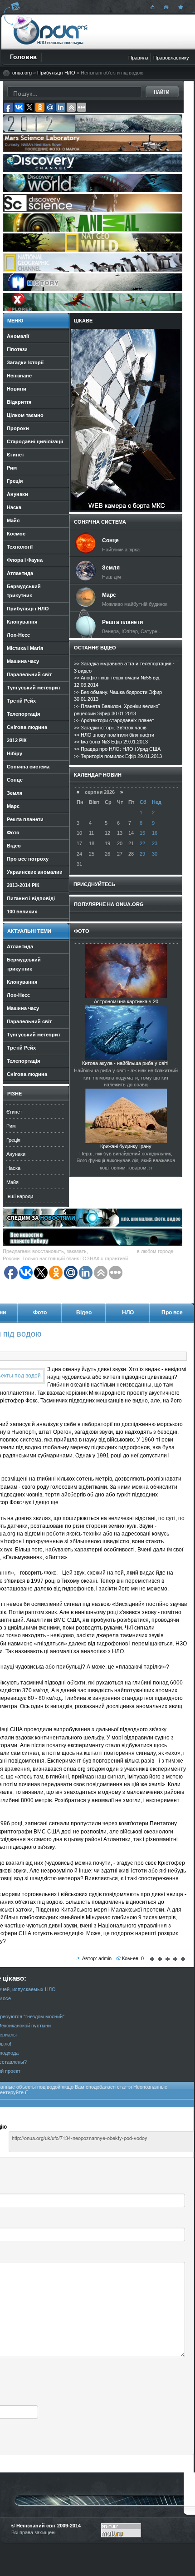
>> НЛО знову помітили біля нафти (114, 735)
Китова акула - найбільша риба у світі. (126, 1063)
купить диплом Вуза (112, 1251)
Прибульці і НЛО (56, 73)
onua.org (22, 73)
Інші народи (20, 1196)
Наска (13, 1168)
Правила (138, 58)
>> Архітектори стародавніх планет (114, 720)
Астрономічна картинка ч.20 (126, 1001)
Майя (12, 1182)
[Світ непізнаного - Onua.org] (180, 7)
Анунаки (16, 1154)
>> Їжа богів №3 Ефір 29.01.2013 (111, 742)
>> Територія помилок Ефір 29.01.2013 (118, 756)
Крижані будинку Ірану (126, 1146)
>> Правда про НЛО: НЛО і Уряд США (117, 749)
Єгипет (14, 1112)
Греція (13, 1140)
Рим (11, 1126)
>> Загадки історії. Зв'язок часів (110, 728)
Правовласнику (171, 58)
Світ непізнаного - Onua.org (51, 31)
